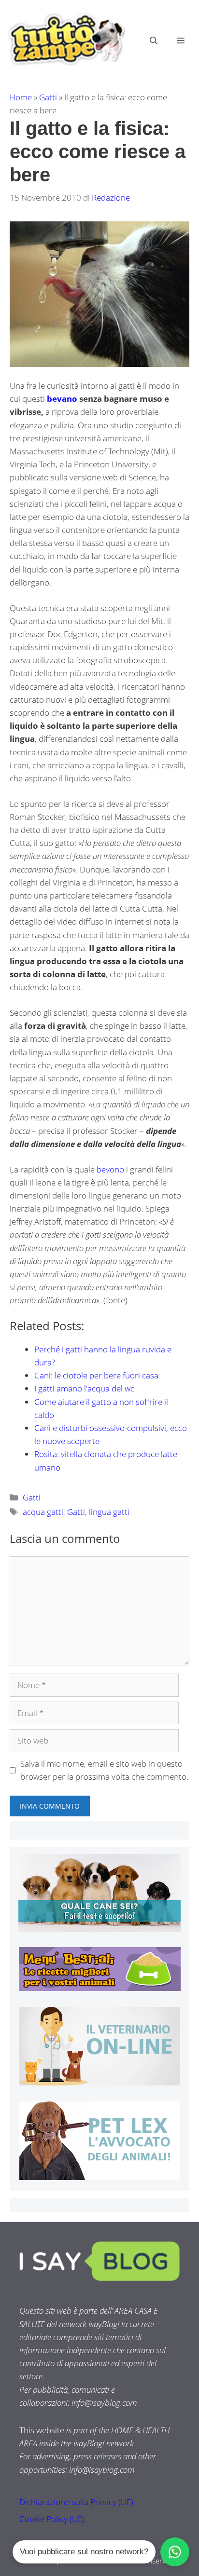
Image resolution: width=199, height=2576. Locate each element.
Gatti (48, 97)
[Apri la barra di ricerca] (154, 41)
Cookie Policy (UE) (52, 2519)
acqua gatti (43, 1512)
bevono (111, 1169)
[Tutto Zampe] (65, 39)
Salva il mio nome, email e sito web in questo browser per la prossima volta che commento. (104, 1770)
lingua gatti (109, 1512)
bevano (63, 399)
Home (21, 97)
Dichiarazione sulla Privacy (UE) (76, 2502)
